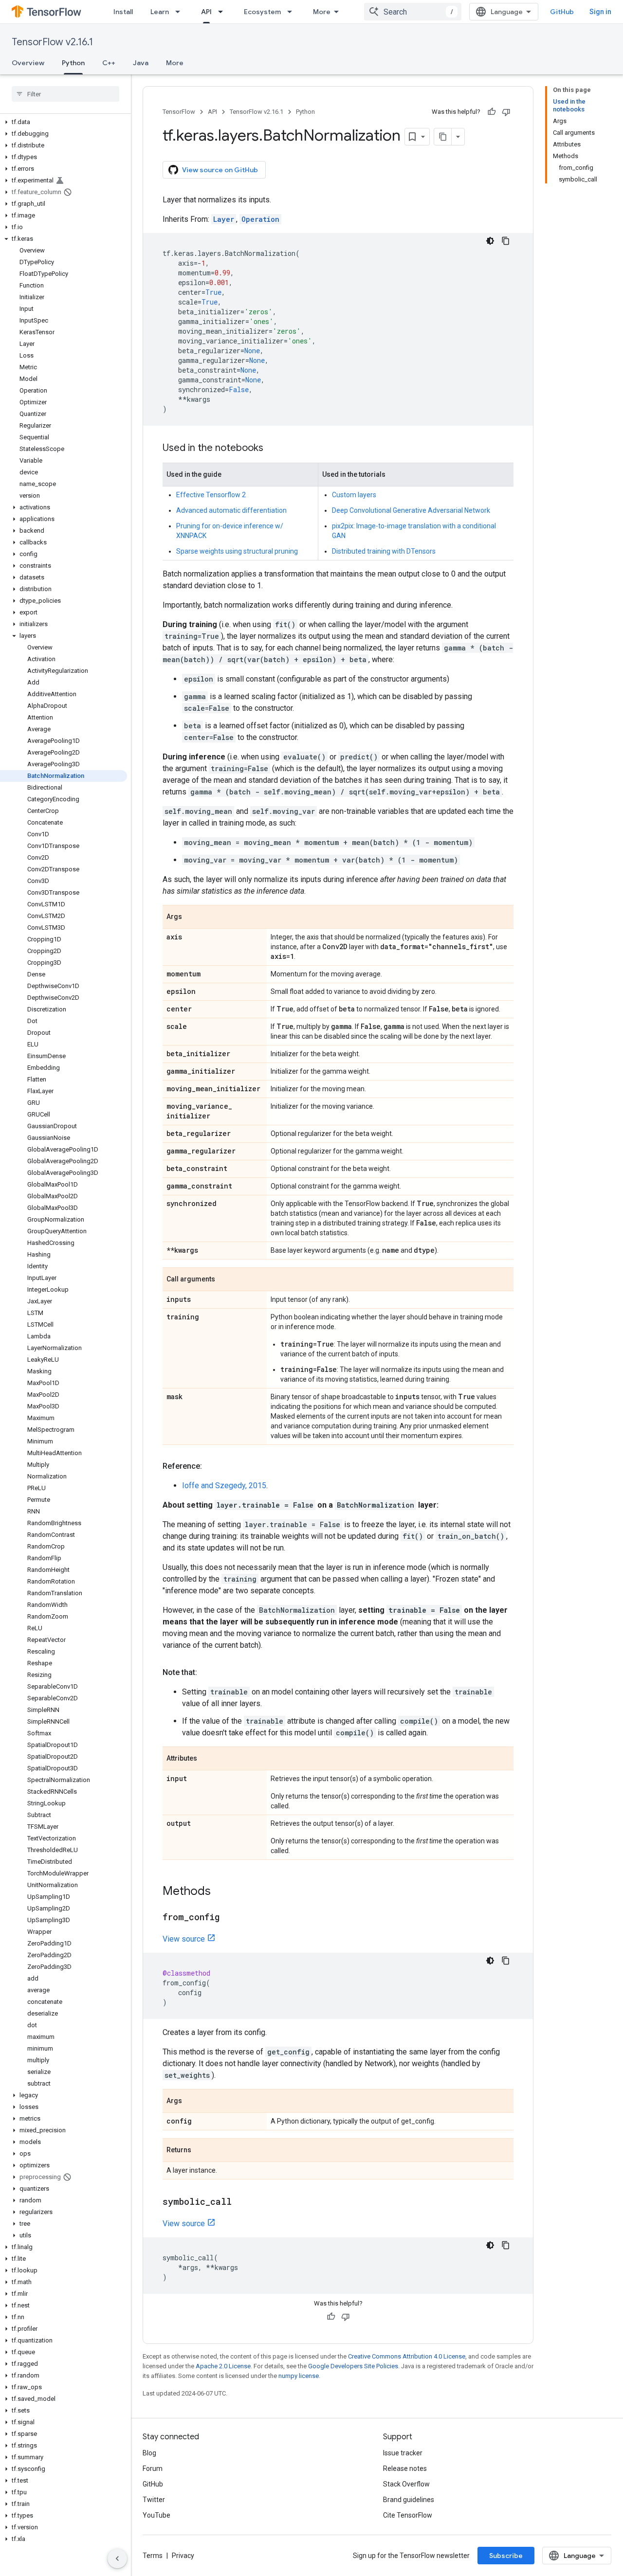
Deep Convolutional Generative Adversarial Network (411, 510)
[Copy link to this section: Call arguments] (225, 1280)
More (322, 12)
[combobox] (413, 12)
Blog (149, 2453)
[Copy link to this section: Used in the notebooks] (273, 449)
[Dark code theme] (490, 241)
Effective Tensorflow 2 (211, 495)
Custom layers (354, 495)
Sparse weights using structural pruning (237, 551)
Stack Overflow (406, 2484)
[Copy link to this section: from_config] (229, 1918)
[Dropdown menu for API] (223, 12)
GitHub (562, 12)
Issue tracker (403, 2453)
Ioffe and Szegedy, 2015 (224, 1486)
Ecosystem (262, 12)
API (206, 12)
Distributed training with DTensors (384, 551)
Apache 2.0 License (223, 2366)
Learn (160, 12)
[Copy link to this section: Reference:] (212, 1466)
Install (123, 12)
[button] (64, 122)
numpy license (299, 2376)
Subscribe (506, 2556)
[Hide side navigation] (117, 2558)
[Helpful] (492, 112)
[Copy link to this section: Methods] (220, 1892)
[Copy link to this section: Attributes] (207, 1759)
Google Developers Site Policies (353, 2366)
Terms (153, 2556)
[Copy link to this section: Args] (192, 918)
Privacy (183, 2556)
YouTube (156, 2515)
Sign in (600, 12)
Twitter (154, 2500)
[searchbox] (65, 94)
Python (73, 63)
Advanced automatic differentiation (231, 510)
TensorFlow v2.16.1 (52, 42)
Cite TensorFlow (408, 2515)
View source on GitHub (220, 170)
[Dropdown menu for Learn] (181, 12)
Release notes (405, 2468)
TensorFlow (179, 112)
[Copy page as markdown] (443, 137)
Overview (28, 63)
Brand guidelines (409, 2500)
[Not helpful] (506, 112)
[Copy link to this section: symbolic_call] (241, 2202)
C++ (109, 63)
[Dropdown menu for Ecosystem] (293, 12)
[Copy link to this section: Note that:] (207, 1673)
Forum (153, 2468)
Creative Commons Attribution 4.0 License (407, 2356)
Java (141, 63)
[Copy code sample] (506, 241)
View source (184, 1939)
